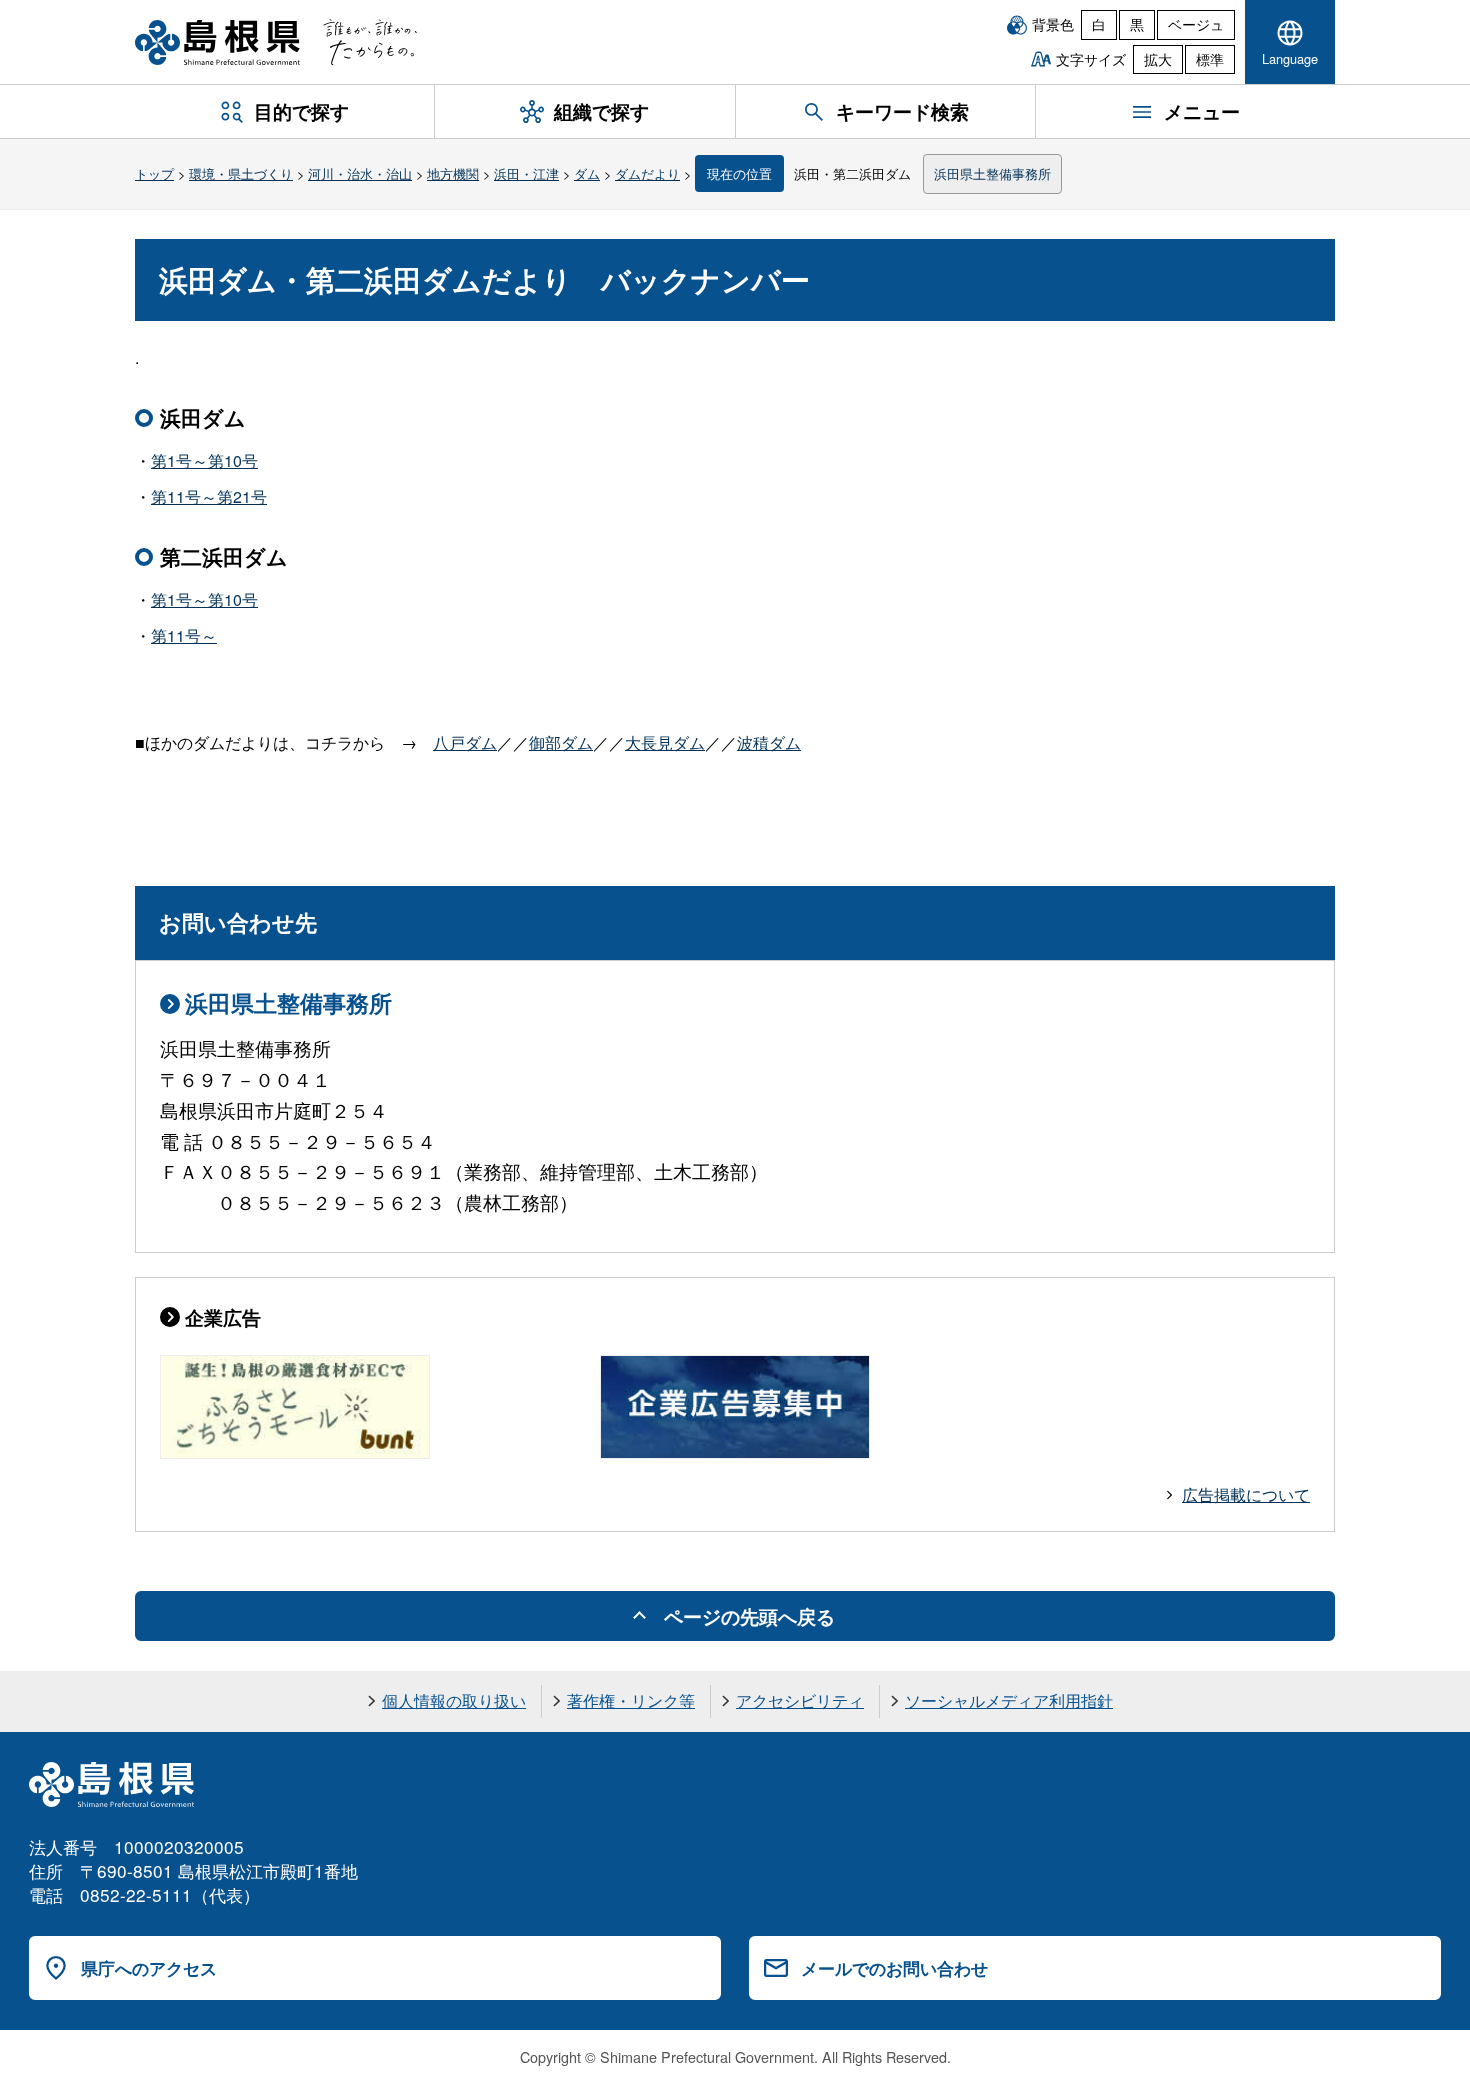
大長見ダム (665, 742)
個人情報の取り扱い (454, 1700)
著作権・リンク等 (631, 1700)
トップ (154, 173)
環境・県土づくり (241, 173)
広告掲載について (1246, 1494)
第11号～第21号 (209, 496)
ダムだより (647, 173)
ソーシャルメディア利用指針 (1009, 1700)
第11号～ (184, 635)
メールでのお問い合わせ (894, 1968)
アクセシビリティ (800, 1700)
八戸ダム (465, 742)
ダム (587, 173)
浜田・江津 (526, 173)
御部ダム (561, 742)
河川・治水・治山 (360, 173)
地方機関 (453, 173)
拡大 (1158, 59)
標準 (1210, 59)
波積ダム (769, 742)
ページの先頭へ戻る (749, 1616)
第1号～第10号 (204, 460)
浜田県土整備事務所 (992, 173)
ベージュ (1196, 24)
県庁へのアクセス (149, 1968)
